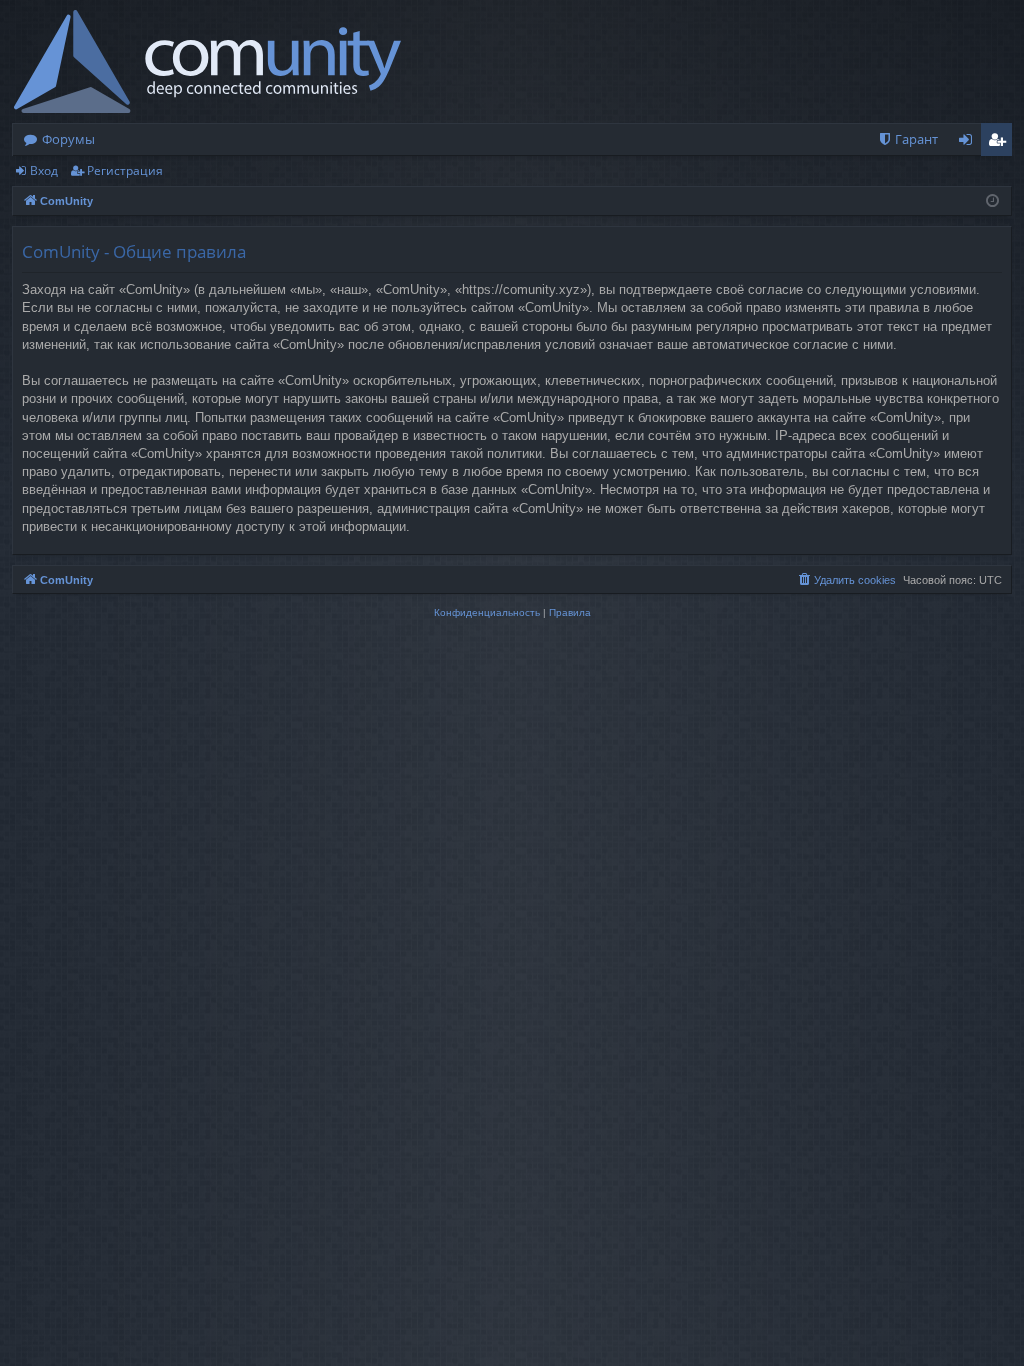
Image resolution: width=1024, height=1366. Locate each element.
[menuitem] (907, 139)
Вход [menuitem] (969, 143)
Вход (44, 170)
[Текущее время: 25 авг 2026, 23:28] (992, 201)
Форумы (68, 139)
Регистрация (125, 170)
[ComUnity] (207, 61)
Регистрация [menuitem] (1000, 143)
